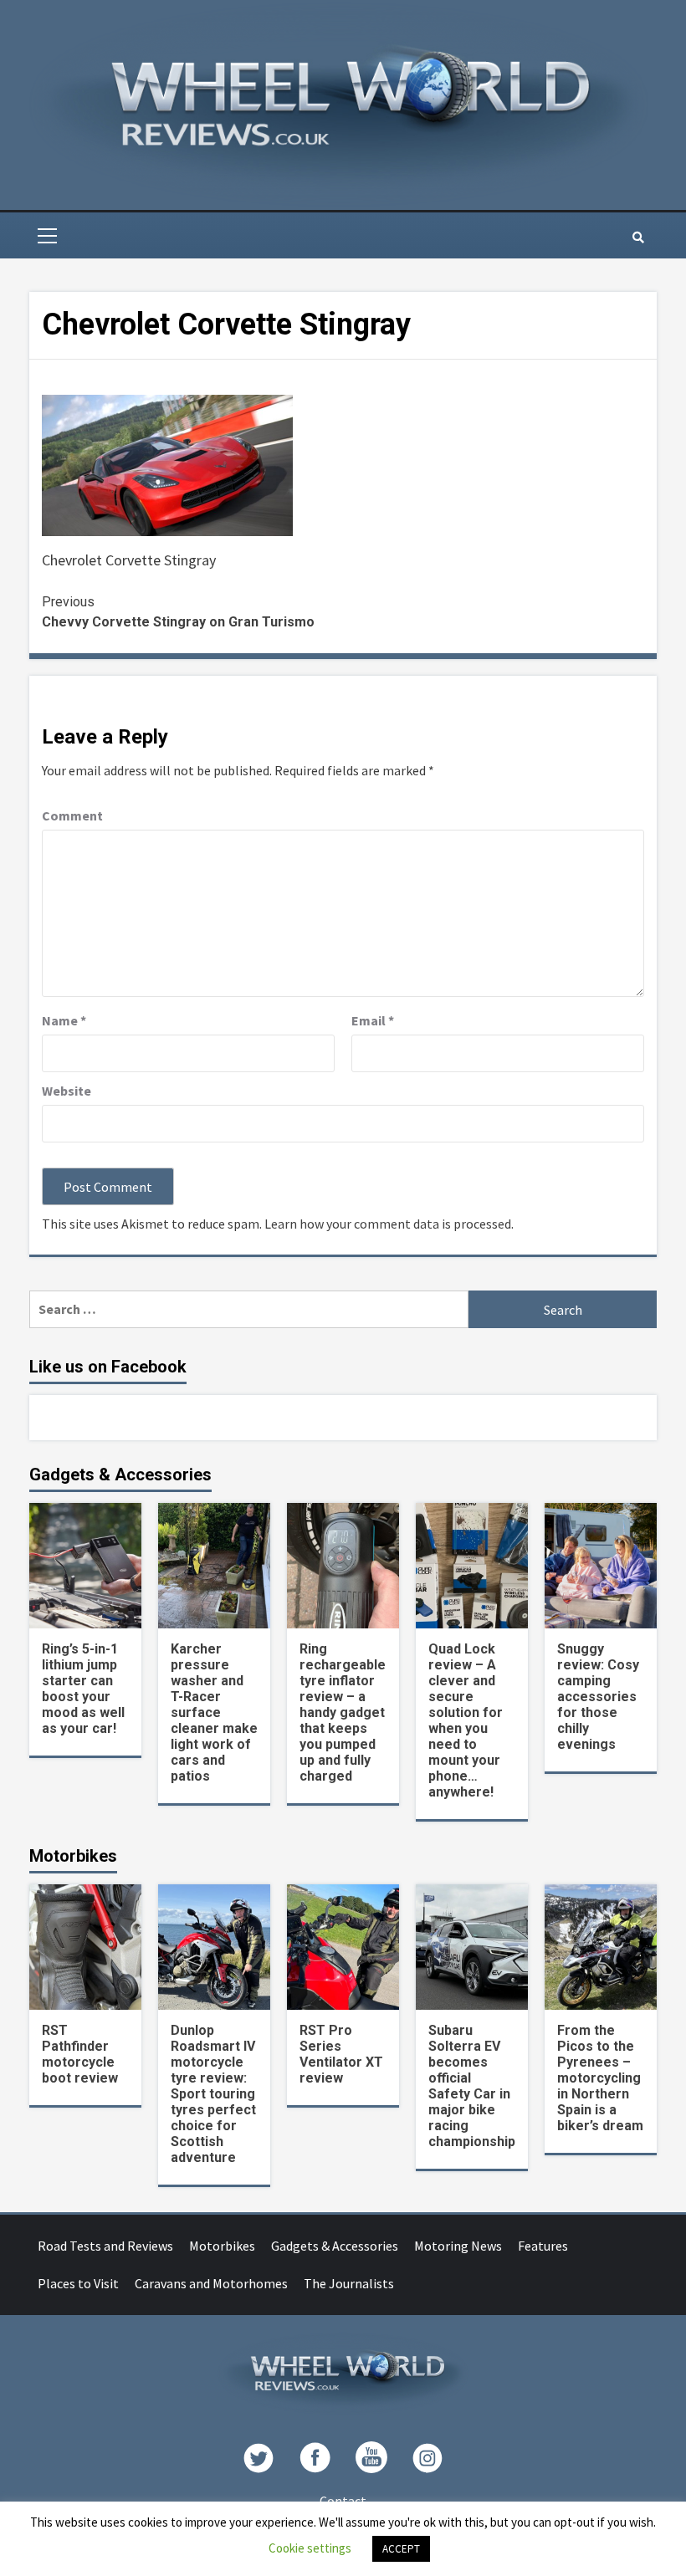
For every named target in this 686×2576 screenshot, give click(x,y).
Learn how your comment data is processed (388, 1224)
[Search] (638, 238)
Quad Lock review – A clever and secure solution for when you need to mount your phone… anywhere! (466, 1720)
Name (64, 1020)
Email (373, 1020)
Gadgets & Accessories (335, 2246)
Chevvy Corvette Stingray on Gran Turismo (178, 612)
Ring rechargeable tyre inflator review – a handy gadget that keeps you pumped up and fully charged (343, 1712)
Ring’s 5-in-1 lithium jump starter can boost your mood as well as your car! (83, 1689)
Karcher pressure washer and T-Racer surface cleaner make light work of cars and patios (214, 1712)
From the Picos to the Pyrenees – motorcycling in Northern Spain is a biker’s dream (600, 2078)
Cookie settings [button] (310, 2548)
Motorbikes (222, 2246)
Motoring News (458, 2246)
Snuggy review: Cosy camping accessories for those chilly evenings (598, 1697)
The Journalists (349, 2283)
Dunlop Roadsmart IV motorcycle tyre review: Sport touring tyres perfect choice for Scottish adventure (213, 2094)
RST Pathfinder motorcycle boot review (80, 2054)
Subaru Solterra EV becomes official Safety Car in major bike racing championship (472, 2086)
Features (543, 2246)
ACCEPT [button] (401, 2549)
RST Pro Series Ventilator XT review (341, 2054)
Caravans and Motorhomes (211, 2283)
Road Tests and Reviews (105, 2246)
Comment (72, 815)
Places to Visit (78, 2283)
